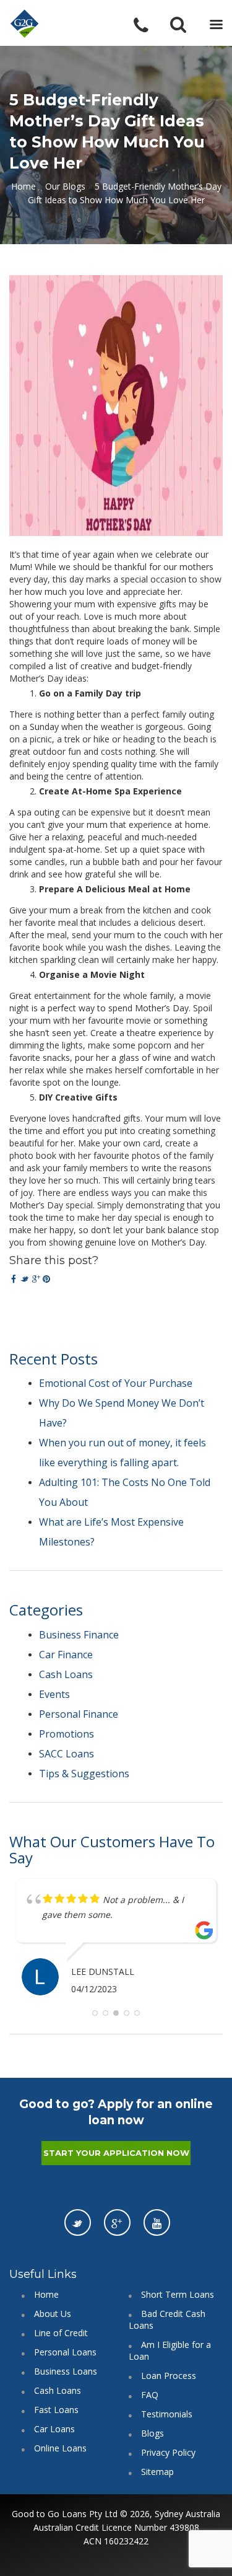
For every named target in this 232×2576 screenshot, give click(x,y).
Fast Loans (56, 2410)
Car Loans (54, 2429)
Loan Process (169, 2376)
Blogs (153, 2433)
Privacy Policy (168, 2452)
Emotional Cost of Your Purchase (116, 1383)
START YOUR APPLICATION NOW (116, 2153)
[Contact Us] (149, 26)
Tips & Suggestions (84, 1774)
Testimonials (167, 2414)
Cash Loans (66, 1674)
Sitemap (157, 2472)
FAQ (150, 2395)
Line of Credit (61, 2333)
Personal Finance (79, 1714)
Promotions (67, 1734)
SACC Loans (67, 1754)
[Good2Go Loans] (25, 24)
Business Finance (79, 1635)
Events (54, 1694)
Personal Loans (65, 2352)
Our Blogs (65, 186)
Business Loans (66, 2371)
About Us (53, 2314)
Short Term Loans (178, 2294)
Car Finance (66, 1655)
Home (24, 186)
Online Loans (60, 2448)
